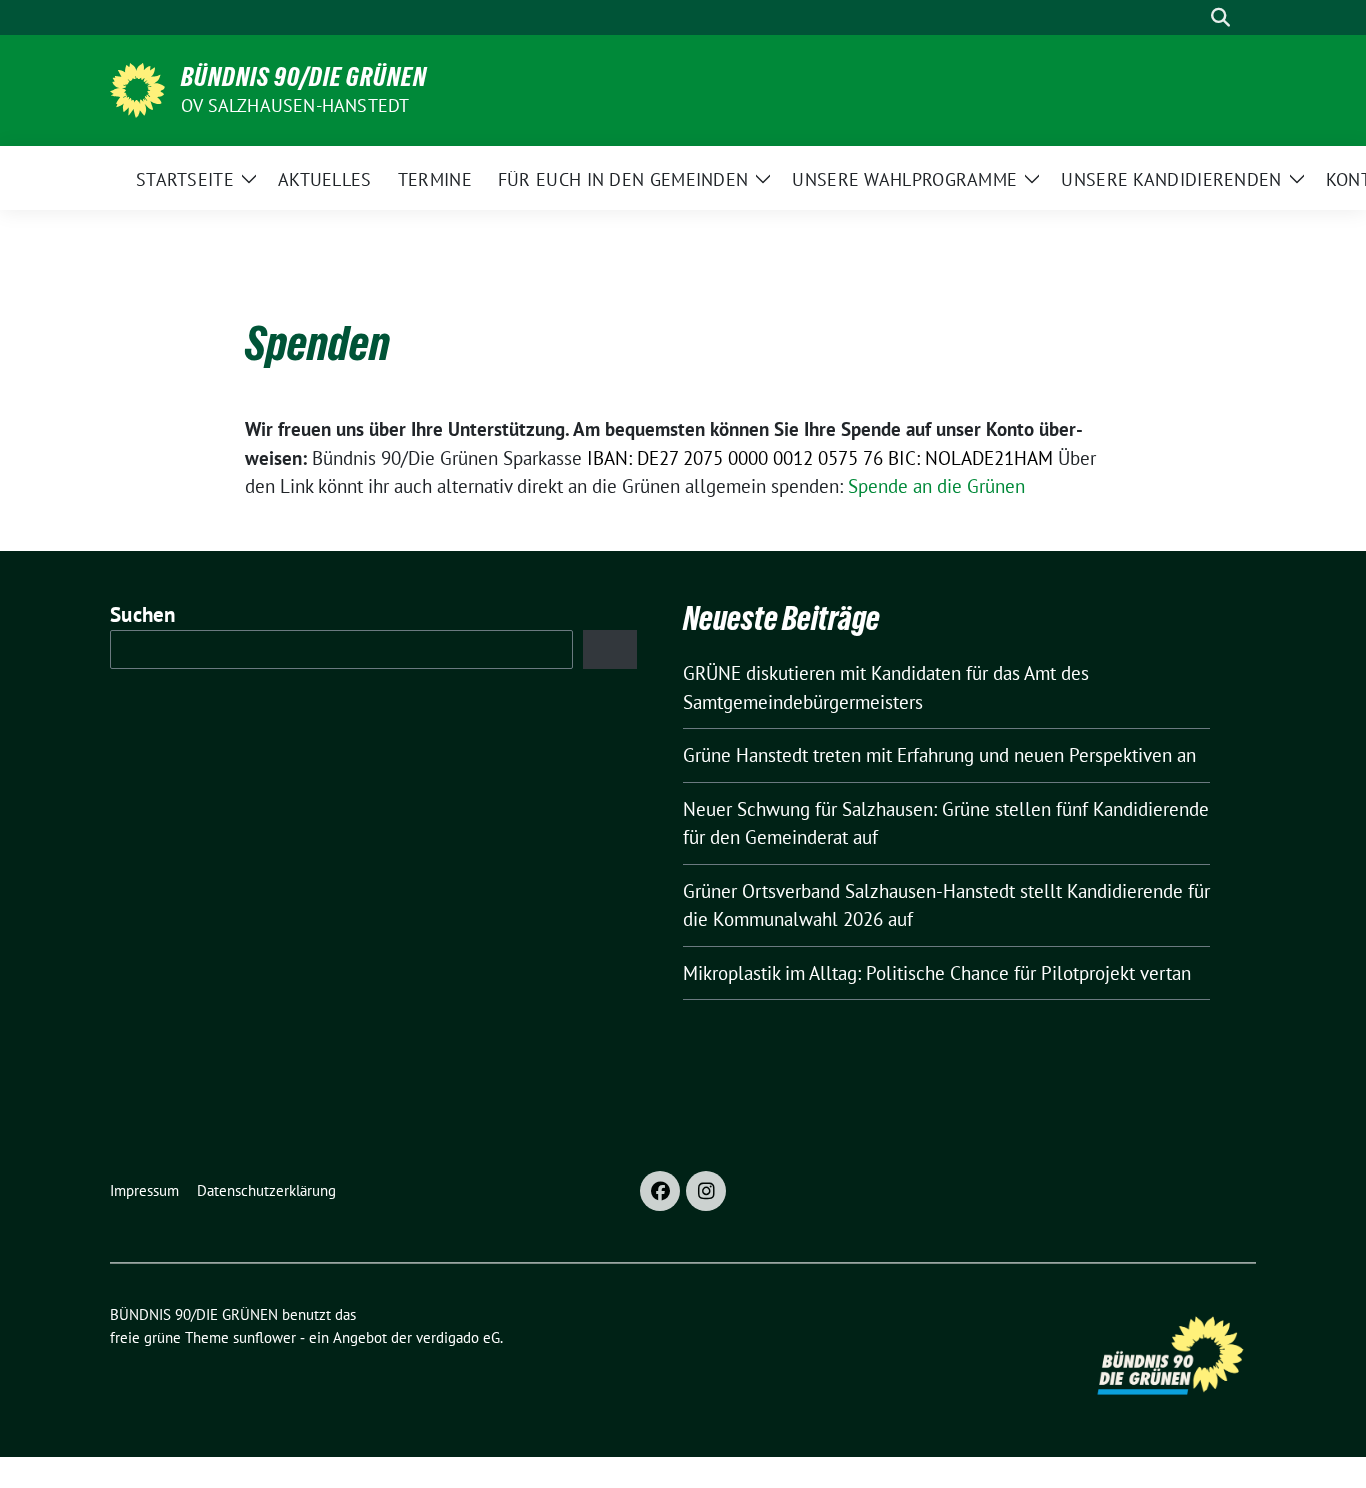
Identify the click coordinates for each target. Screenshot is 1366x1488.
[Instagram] (706, 1191)
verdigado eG (458, 1337)
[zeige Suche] (1220, 17)
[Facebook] (660, 1191)
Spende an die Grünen (936, 486)
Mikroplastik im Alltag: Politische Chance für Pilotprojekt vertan (937, 973)
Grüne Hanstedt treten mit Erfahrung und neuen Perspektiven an (939, 755)
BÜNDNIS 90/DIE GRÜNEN (304, 77)
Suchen (143, 614)
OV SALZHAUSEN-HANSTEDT (295, 105)
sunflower (264, 1337)
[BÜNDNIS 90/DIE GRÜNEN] (137, 88)
